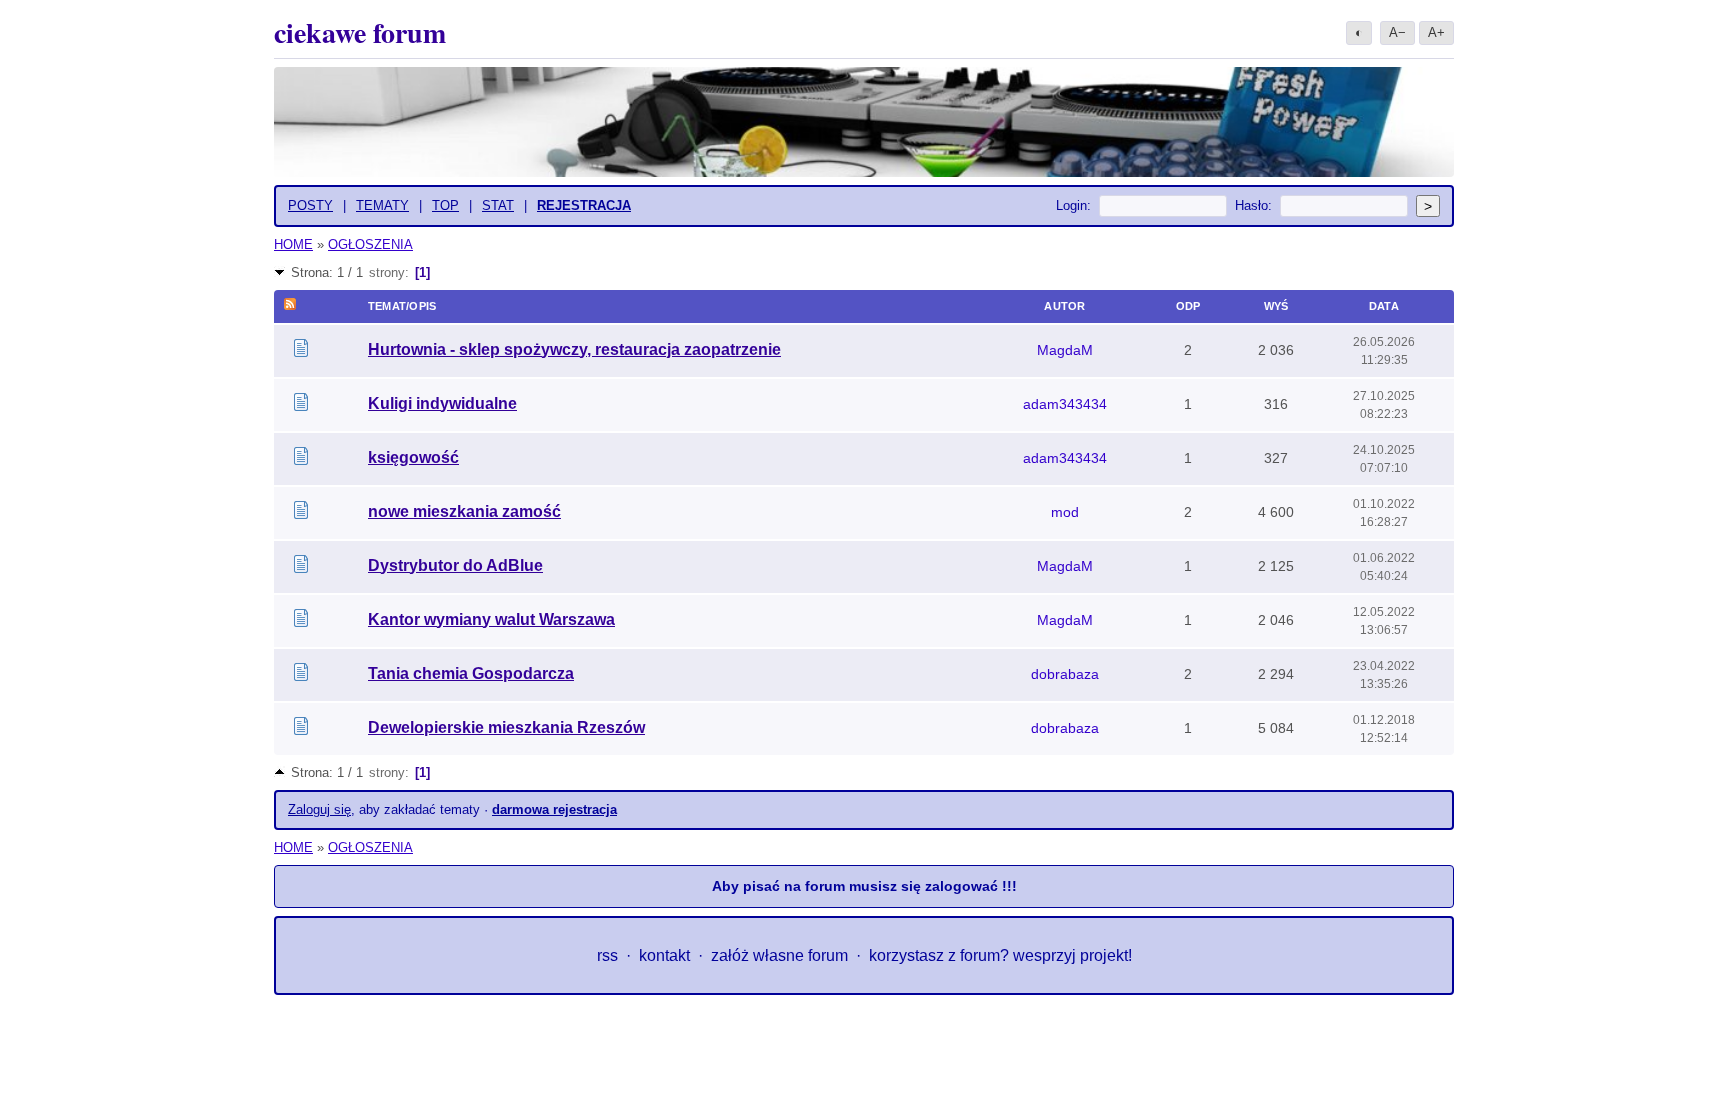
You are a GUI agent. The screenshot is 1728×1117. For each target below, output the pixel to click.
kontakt (664, 955)
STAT (498, 205)
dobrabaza (1065, 674)
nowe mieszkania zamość (464, 511)
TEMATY (382, 205)
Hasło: (1253, 205)
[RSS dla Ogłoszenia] (290, 306)
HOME (293, 244)
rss (607, 955)
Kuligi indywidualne (442, 403)
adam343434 (1065, 404)
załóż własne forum (779, 955)
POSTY (310, 205)
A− (1397, 32)
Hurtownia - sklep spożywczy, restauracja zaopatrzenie (574, 349)
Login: (1073, 205)
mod (1065, 512)
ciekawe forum (360, 32)
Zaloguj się (319, 809)
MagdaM (1065, 350)
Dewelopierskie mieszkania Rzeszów (506, 727)
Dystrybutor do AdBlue (455, 565)
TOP (445, 205)
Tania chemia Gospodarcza (471, 673)
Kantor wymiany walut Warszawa (491, 619)
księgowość (413, 457)
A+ (1436, 32)
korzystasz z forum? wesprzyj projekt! (1000, 955)
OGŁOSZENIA (370, 244)
